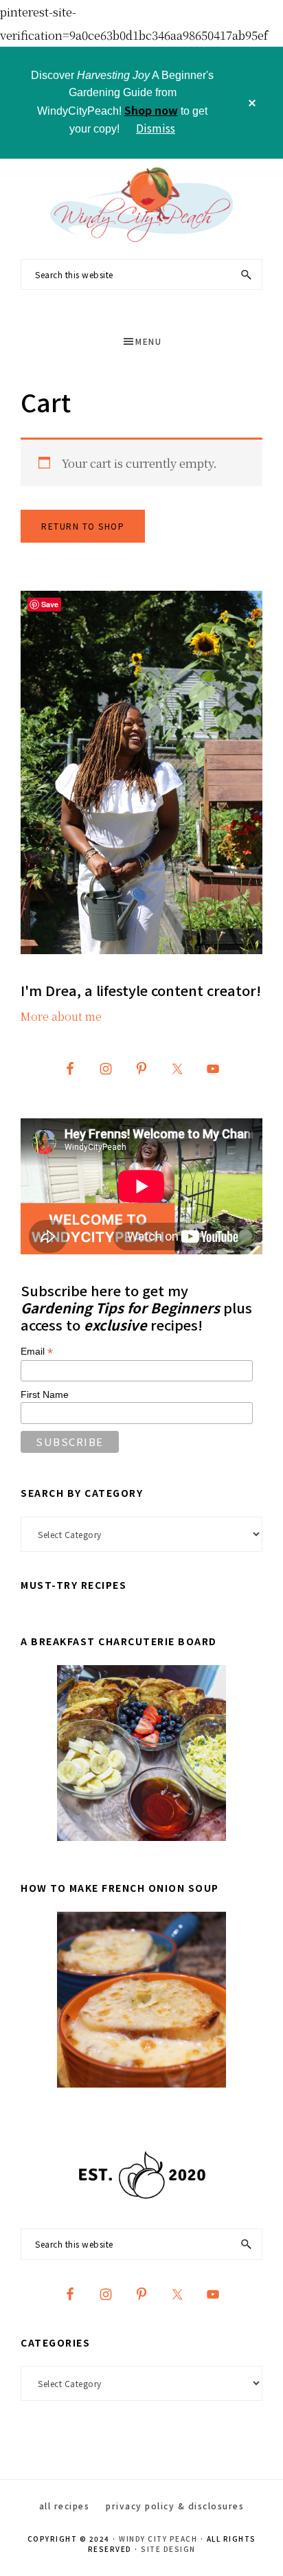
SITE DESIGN (168, 2549)
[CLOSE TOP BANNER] (252, 103)
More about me (61, 1016)
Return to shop (83, 526)
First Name (45, 1394)
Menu (148, 341)
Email (37, 1352)
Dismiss (156, 128)
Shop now (151, 110)
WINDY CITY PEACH (158, 2539)
